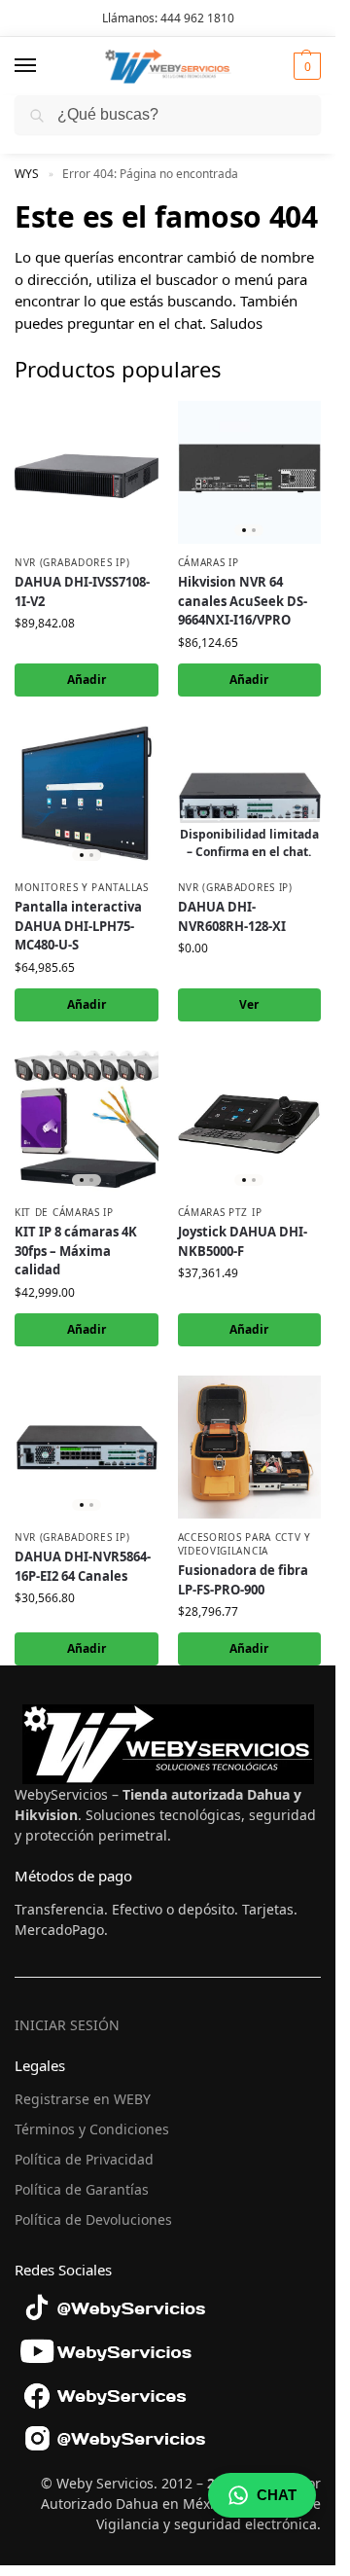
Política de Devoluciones (93, 2219)
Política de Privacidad (84, 2159)
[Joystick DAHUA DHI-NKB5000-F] (250, 1123)
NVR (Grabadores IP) (72, 562)
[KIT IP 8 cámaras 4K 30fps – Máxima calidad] (87, 1123)
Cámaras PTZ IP (220, 1212)
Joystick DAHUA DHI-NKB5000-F (243, 1241)
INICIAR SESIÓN (67, 2025)
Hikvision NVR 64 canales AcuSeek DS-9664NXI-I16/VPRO (243, 601)
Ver (249, 1004)
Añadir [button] (87, 680)
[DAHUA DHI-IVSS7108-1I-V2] (87, 473)
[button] (305, 66)
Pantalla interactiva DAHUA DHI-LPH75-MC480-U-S (78, 926)
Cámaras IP (209, 562)
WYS (27, 174)
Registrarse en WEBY (83, 2099)
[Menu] (44, 66)
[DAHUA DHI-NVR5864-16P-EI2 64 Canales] (87, 1448)
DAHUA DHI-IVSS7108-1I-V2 (82, 591)
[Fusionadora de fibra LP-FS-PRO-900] (250, 1448)
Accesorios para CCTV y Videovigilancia (245, 1544)
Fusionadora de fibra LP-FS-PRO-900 (243, 1580)
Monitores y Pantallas (82, 887)
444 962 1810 (197, 18)
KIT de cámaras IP (64, 1212)
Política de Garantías (82, 2189)
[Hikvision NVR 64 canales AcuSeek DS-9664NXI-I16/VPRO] (250, 473)
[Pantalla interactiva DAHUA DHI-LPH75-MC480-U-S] (87, 798)
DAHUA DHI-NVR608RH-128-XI (232, 916)
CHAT (277, 2495)
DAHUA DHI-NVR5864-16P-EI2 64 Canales (83, 1566)
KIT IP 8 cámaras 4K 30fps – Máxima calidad (76, 1251)
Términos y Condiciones (92, 2129)
